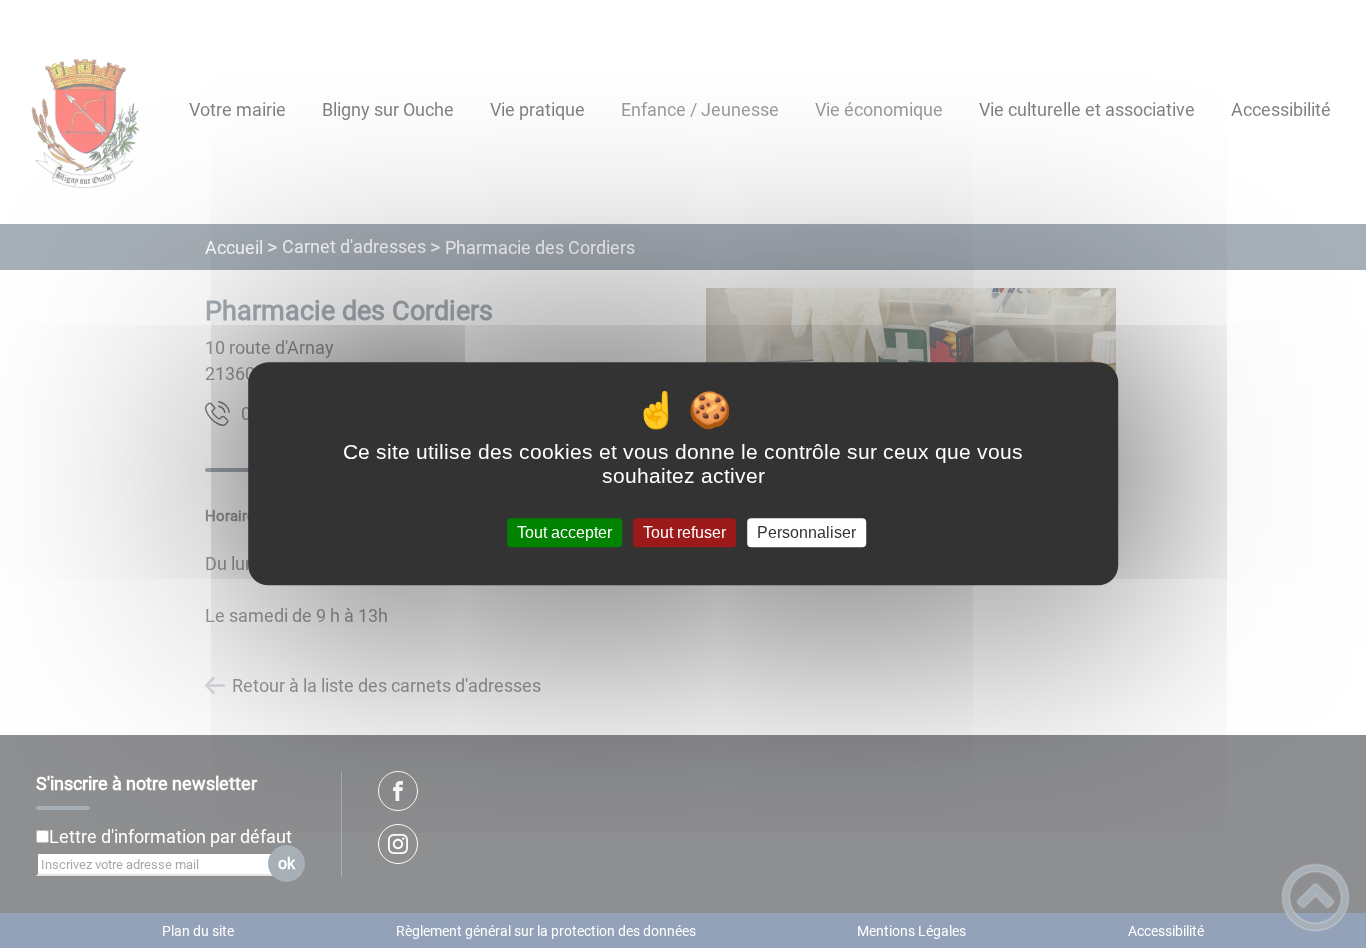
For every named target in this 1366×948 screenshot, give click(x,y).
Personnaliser (806, 532)
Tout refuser (684, 532)
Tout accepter (564, 532)
